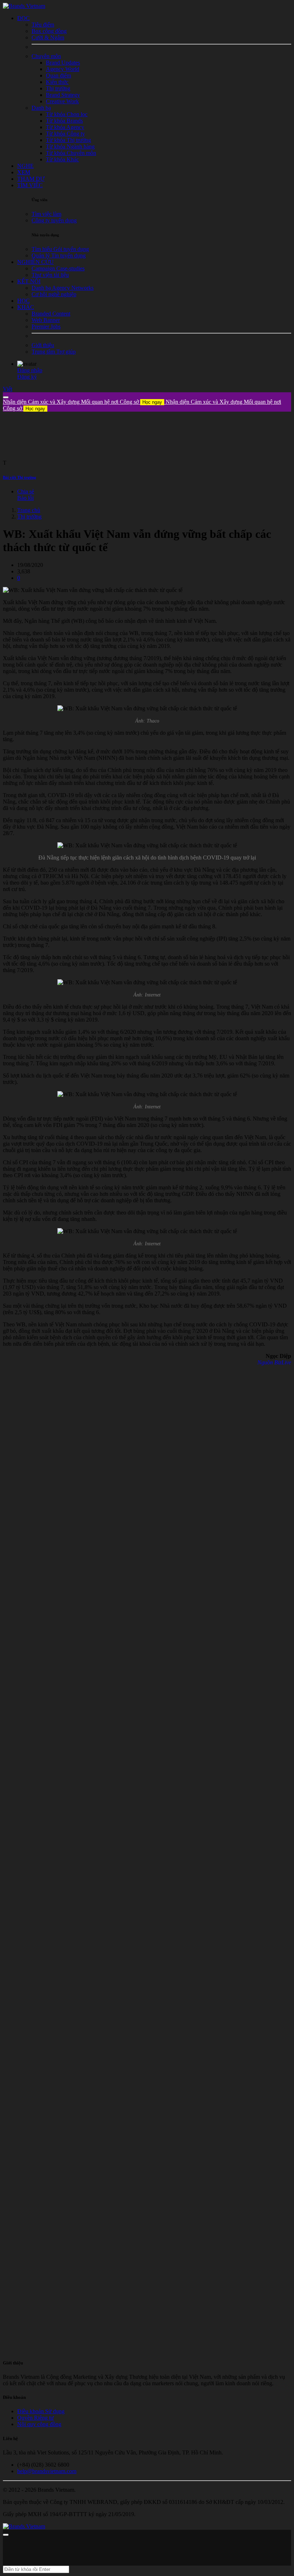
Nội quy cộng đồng (39, 2424)
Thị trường (29, 517)
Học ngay (152, 402)
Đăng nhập (30, 370)
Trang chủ (29, 510)
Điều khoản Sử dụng (41, 2411)
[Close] (6, 397)
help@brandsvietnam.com (47, 2471)
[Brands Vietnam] (24, 6)
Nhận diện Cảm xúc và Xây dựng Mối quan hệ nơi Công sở (82, 402)
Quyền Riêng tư (35, 2418)
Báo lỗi (25, 498)
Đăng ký (27, 377)
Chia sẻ (26, 491)
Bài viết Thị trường (20, 477)
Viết (8, 389)
